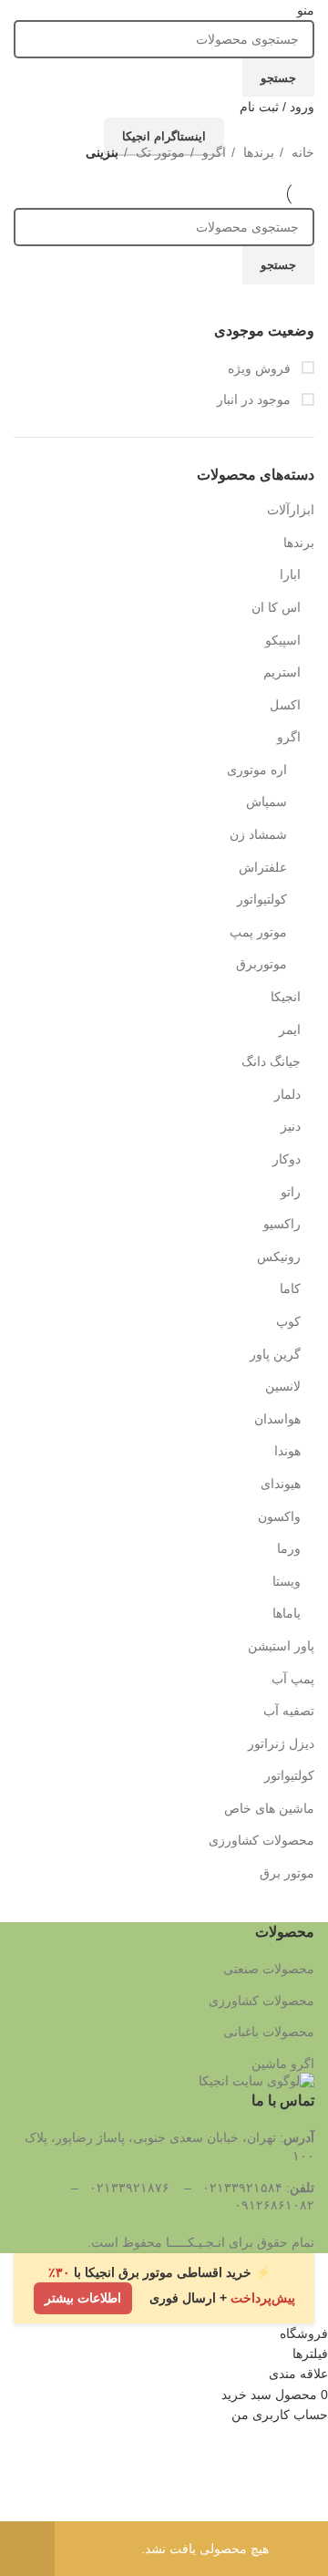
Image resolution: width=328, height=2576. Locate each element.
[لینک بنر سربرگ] (164, 1288)
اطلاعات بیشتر (83, 2295)
